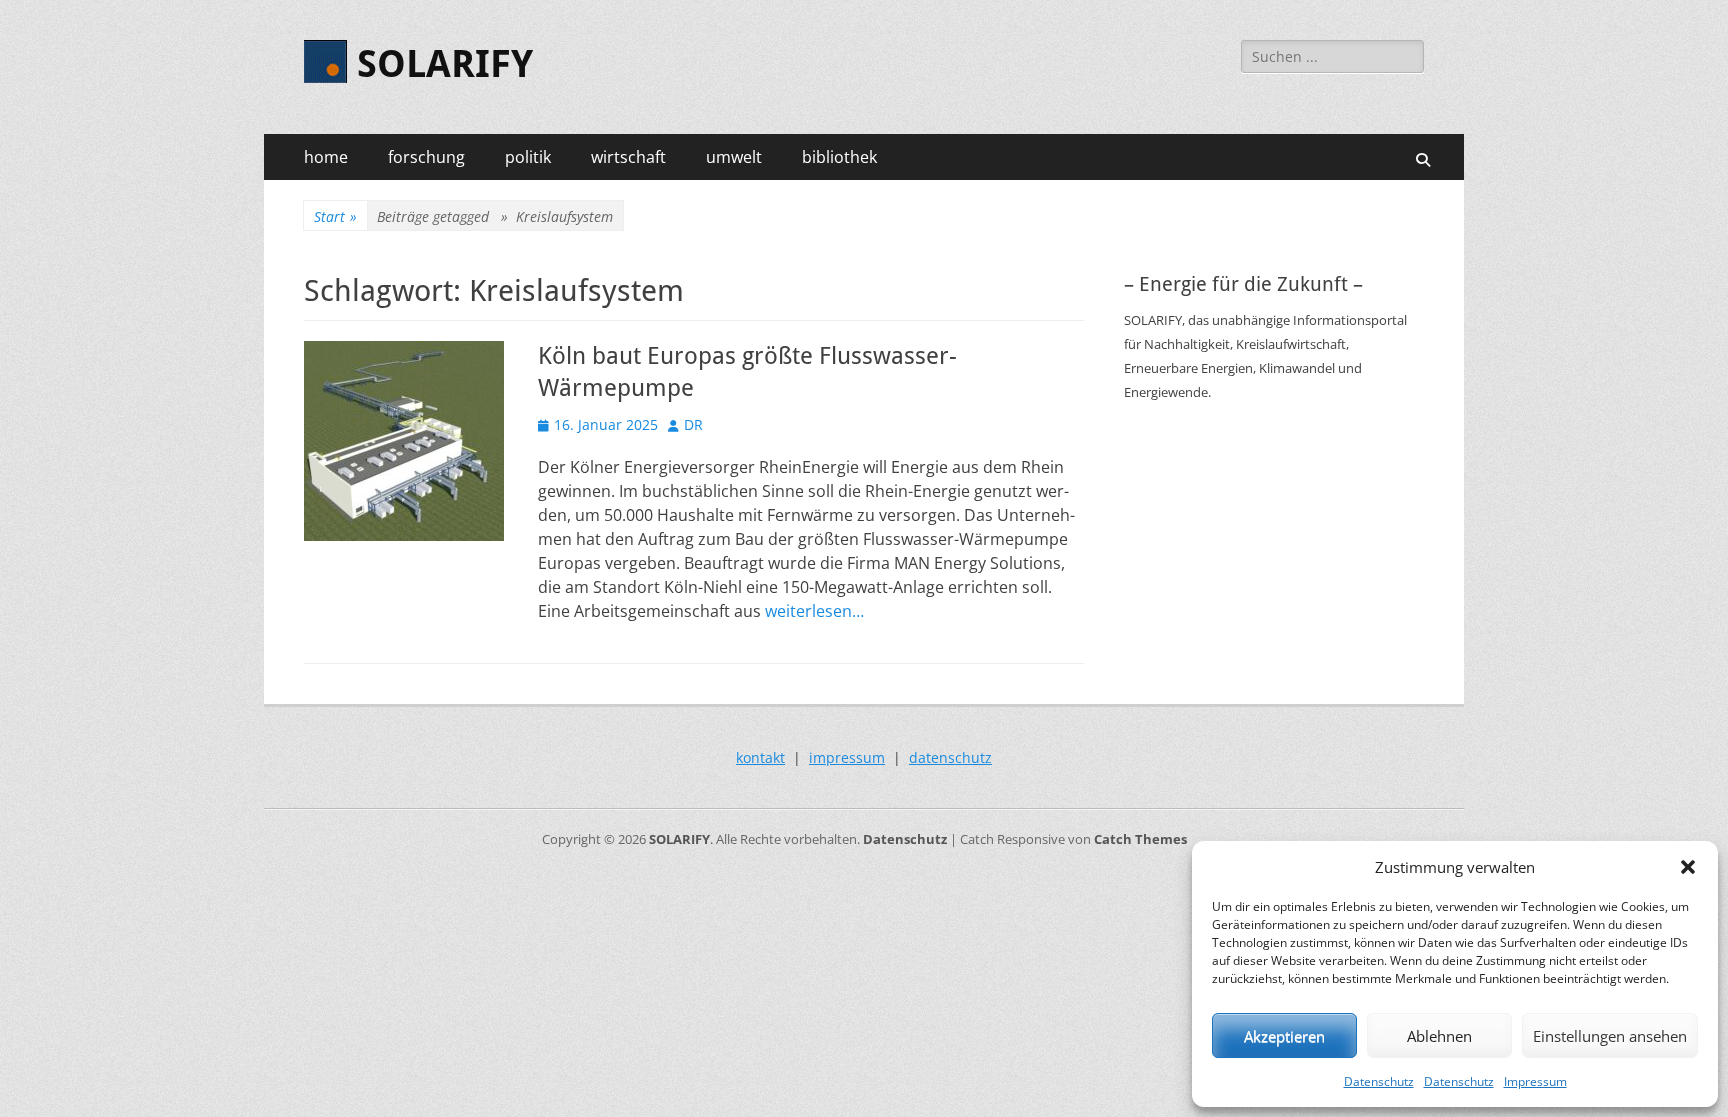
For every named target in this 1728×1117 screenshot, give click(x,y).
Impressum (1535, 1081)
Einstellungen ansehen (1610, 1036)
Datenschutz (1379, 1081)
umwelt (734, 157)
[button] (1688, 867)
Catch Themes (1140, 839)
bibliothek (839, 157)
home (326, 157)
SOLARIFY (445, 64)
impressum (847, 757)
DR (693, 424)
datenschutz (950, 757)
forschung (426, 157)
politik (528, 157)
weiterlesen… (814, 611)
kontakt (760, 757)
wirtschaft (628, 157)
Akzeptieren (1284, 1036)
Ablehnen (1439, 1036)
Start (335, 216)
